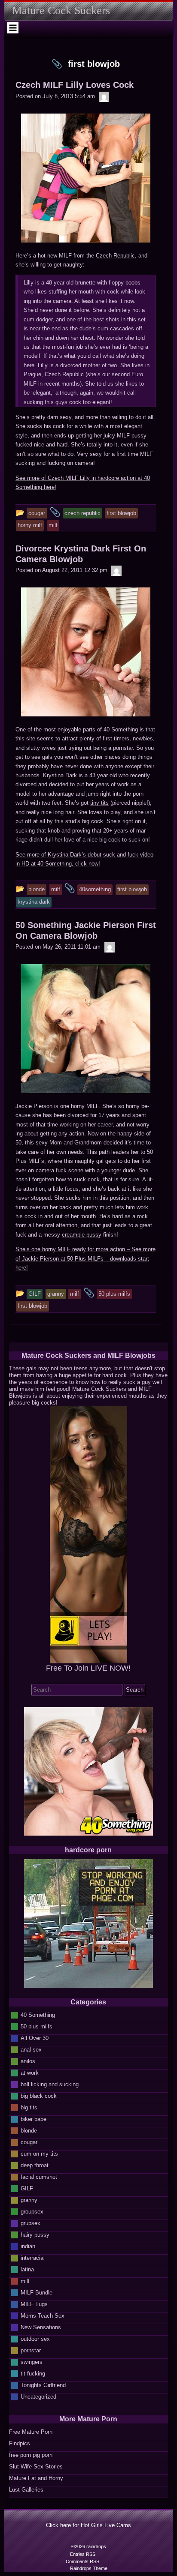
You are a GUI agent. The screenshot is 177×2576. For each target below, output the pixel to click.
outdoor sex (35, 2339)
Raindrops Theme (89, 2568)
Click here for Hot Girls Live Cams (88, 2525)
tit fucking (33, 2374)
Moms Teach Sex (43, 2316)
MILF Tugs (34, 2304)
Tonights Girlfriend (43, 2385)
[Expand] (13, 28)
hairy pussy (35, 2235)
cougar (29, 2142)
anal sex (31, 2050)
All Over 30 (35, 2038)
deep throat (35, 2165)
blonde (29, 2131)
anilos (28, 2061)
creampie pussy (82, 1235)
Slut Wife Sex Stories (36, 2467)
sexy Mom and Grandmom (69, 1143)
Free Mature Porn (31, 2432)
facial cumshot (39, 2177)
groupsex (32, 2212)
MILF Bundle (37, 2293)
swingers (32, 2362)
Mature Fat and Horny (36, 2478)
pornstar (31, 2350)
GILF (27, 2188)
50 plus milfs (37, 2026)
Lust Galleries (26, 2490)
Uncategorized (38, 2397)
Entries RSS (83, 2554)
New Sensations (41, 2327)
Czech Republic (115, 256)
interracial (33, 2258)
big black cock (39, 2096)
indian (28, 2246)
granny (29, 2200)
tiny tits (99, 803)
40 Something (38, 2015)
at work (30, 2073)
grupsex (31, 2223)
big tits (29, 2107)
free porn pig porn (31, 2455)
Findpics (20, 2443)
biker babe (34, 2119)
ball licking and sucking (50, 2084)
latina (27, 2269)
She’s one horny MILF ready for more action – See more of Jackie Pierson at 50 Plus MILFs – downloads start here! (85, 1258)
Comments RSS (82, 2561)
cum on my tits (39, 2154)
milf (25, 2281)
